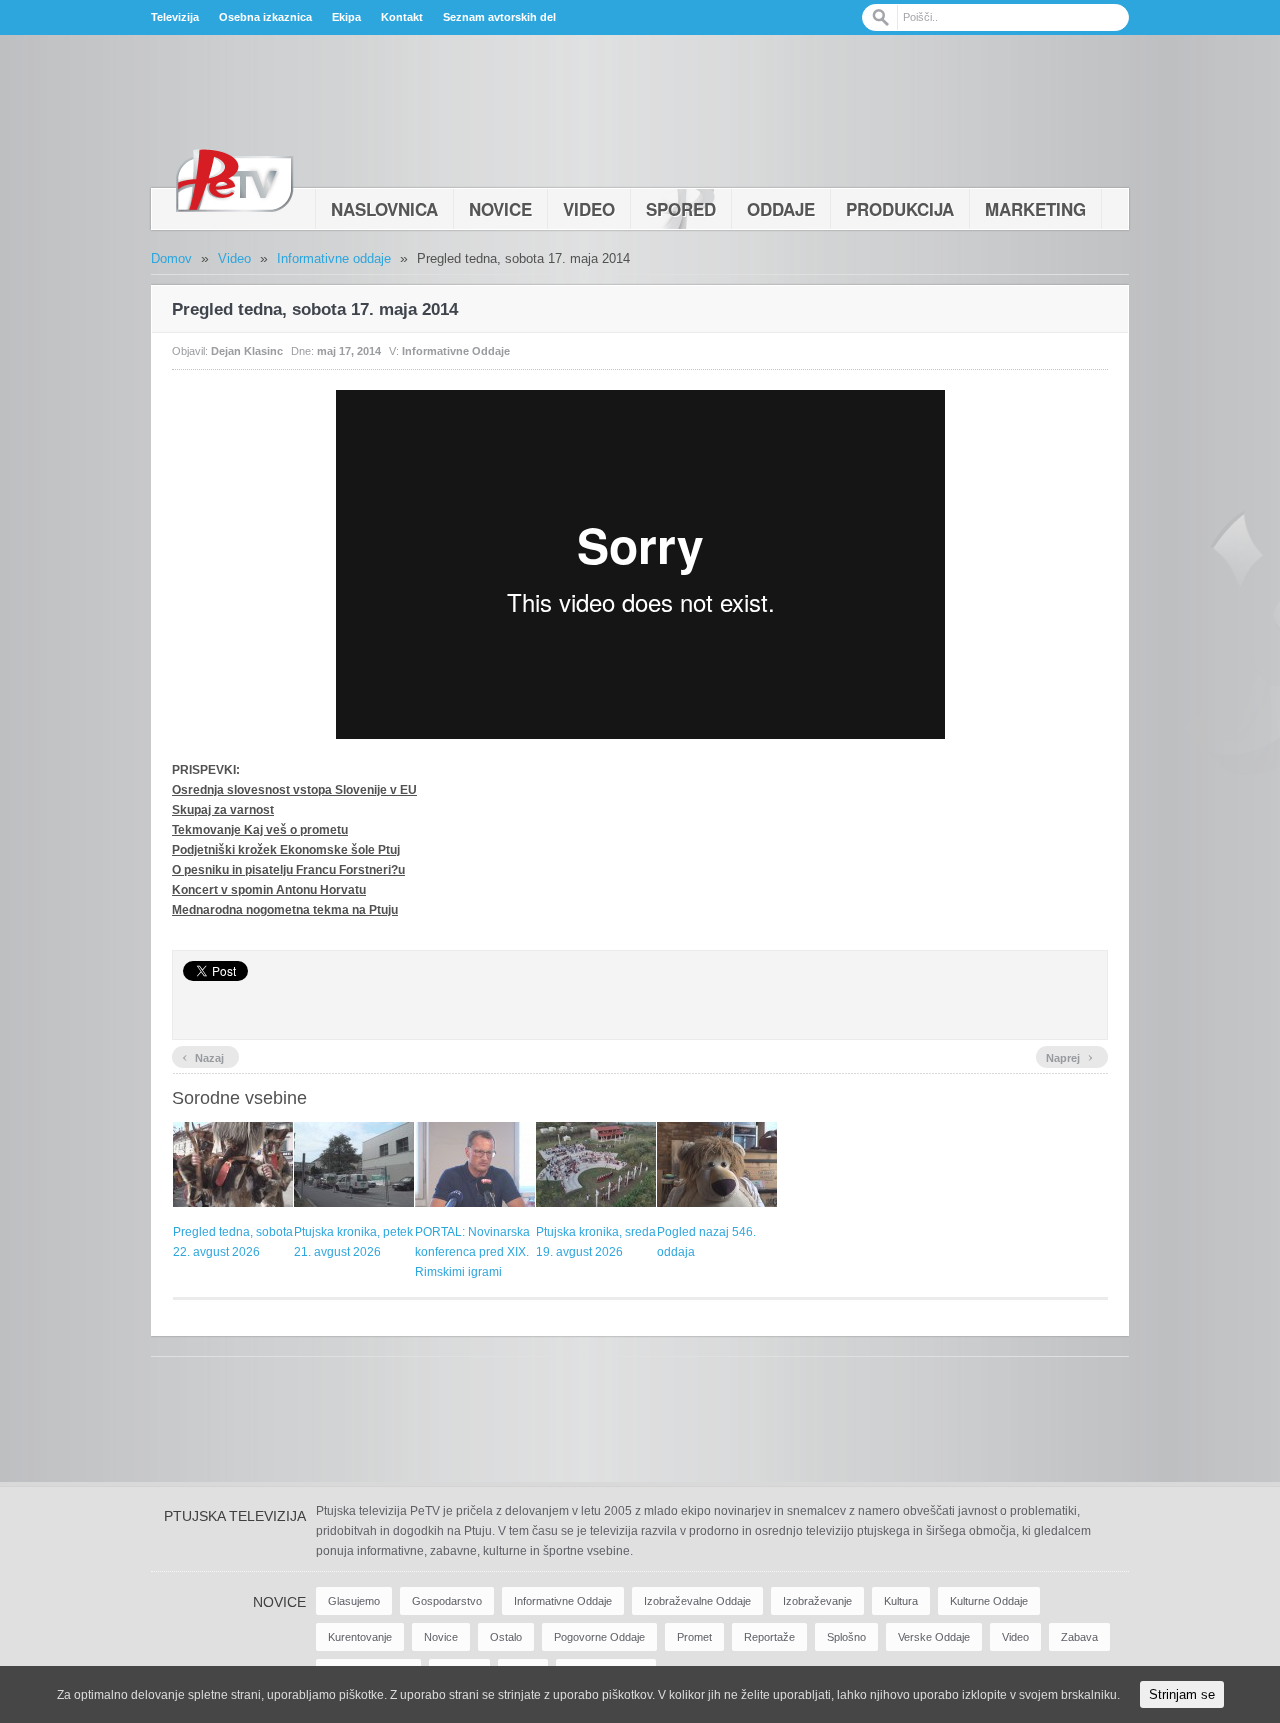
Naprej (1069, 1056)
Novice (500, 209)
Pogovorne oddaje (599, 1637)
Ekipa (346, 17)
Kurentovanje (360, 1637)
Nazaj (203, 1056)
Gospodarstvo (447, 1601)
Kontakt (402, 17)
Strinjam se (1182, 1694)
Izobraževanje (817, 1601)
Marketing (1035, 209)
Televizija (175, 17)
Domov (171, 258)
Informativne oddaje (334, 258)
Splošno (846, 1637)
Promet (694, 1637)
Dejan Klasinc (247, 351)
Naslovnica (384, 209)
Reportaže (769, 1637)
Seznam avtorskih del (499, 17)
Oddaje (781, 209)
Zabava (1079, 1637)
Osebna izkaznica (265, 17)
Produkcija (900, 209)
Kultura (901, 1601)
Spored (681, 209)
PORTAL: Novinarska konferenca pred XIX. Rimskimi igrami (472, 1252)
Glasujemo (354, 1601)
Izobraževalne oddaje (697, 1601)
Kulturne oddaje (989, 1601)
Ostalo (506, 1637)
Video (589, 209)
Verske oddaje (934, 1637)
